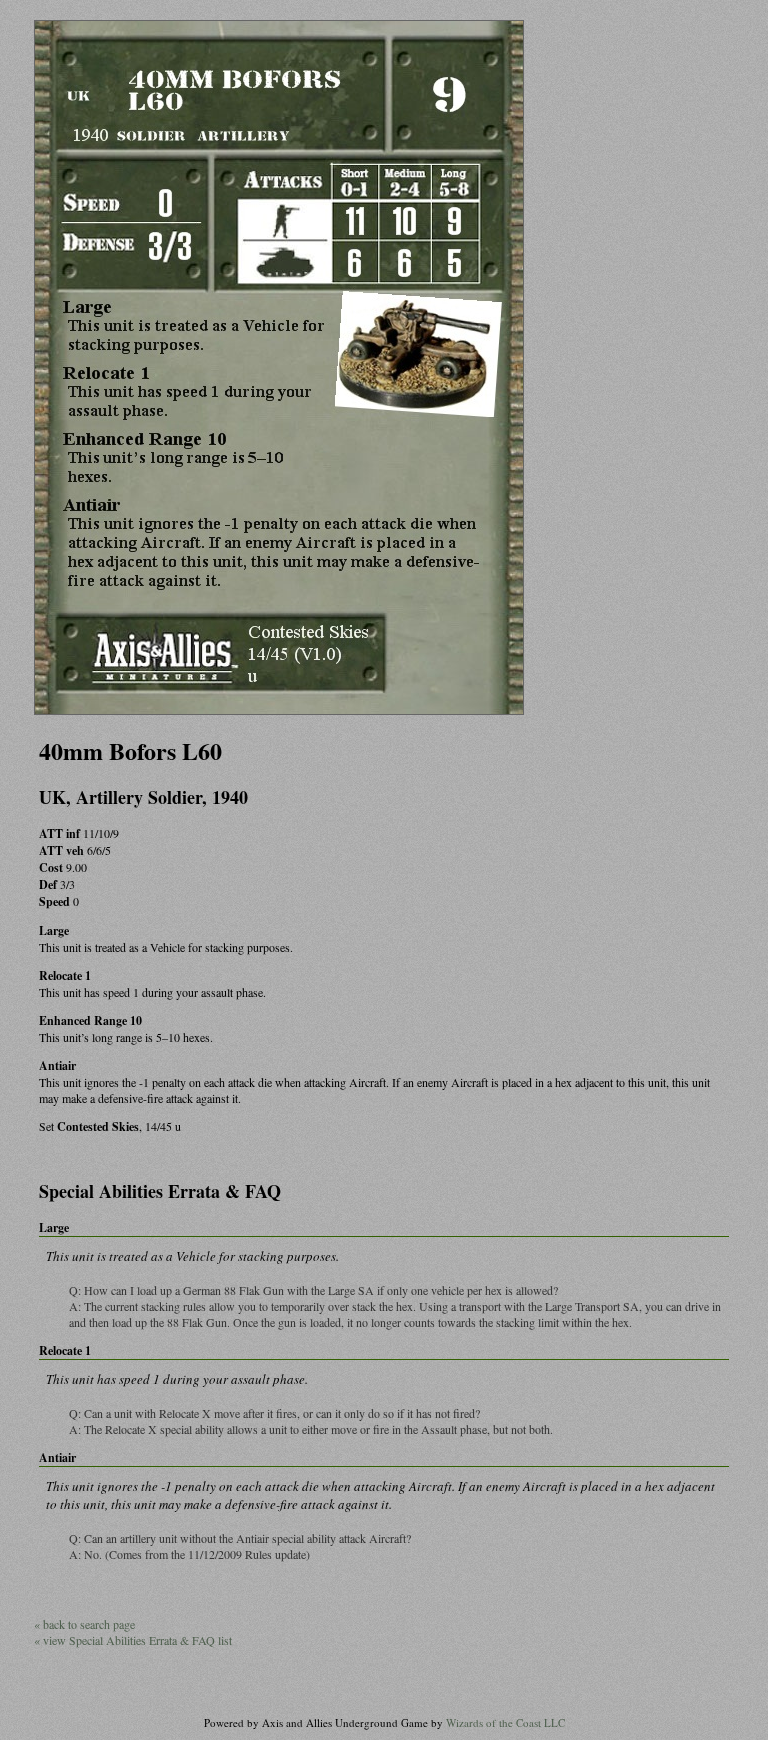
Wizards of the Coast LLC (505, 1722)
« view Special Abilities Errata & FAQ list (133, 1640)
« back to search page (84, 1624)
